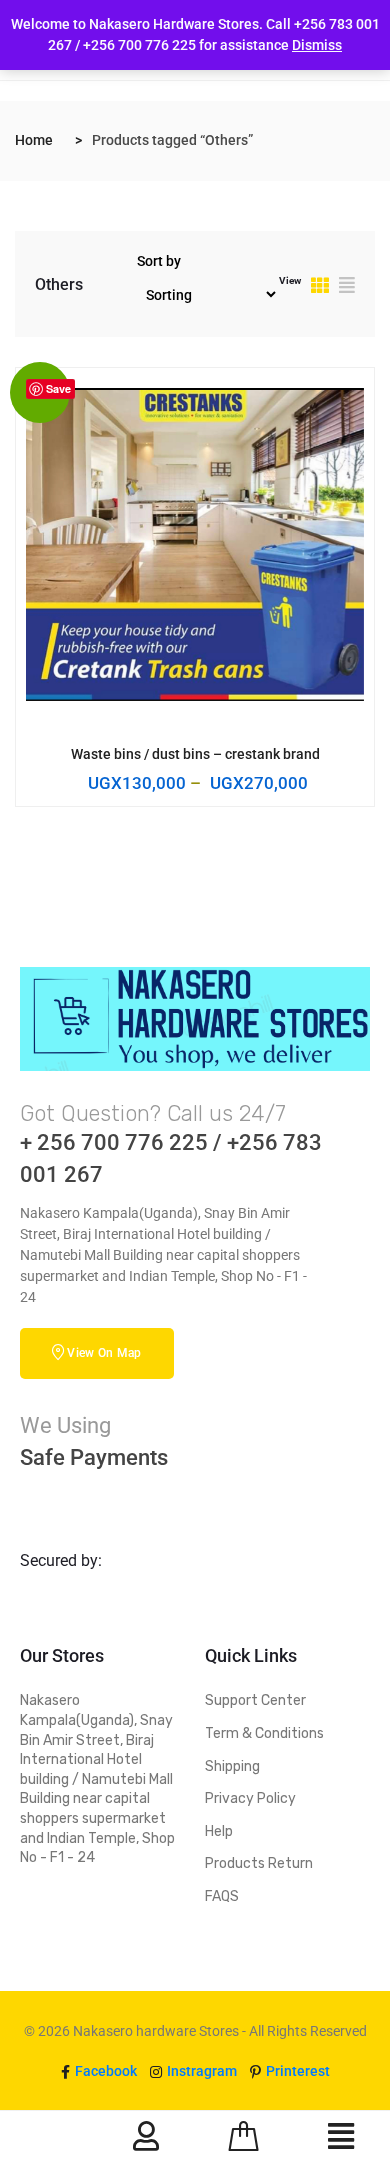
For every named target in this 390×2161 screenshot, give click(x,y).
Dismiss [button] (317, 45)
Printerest (296, 2071)
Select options (180, 752)
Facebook (104, 2071)
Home (34, 140)
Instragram (200, 2071)
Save (58, 388)
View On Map (104, 1353)
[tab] (320, 287)
